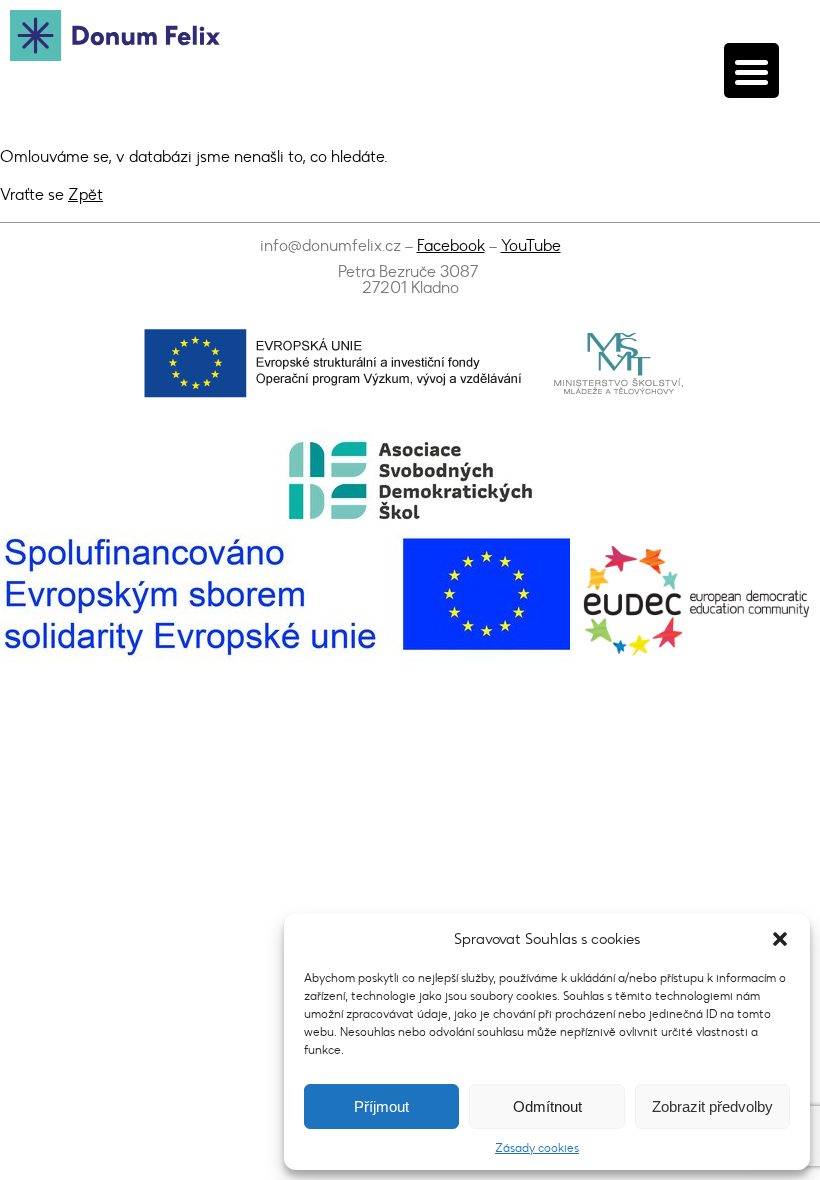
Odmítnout (547, 1106)
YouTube (531, 245)
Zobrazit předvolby (712, 1106)
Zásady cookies (537, 1148)
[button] (780, 939)
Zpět (85, 194)
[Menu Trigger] (751, 70)
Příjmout (381, 1106)
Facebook (451, 245)
